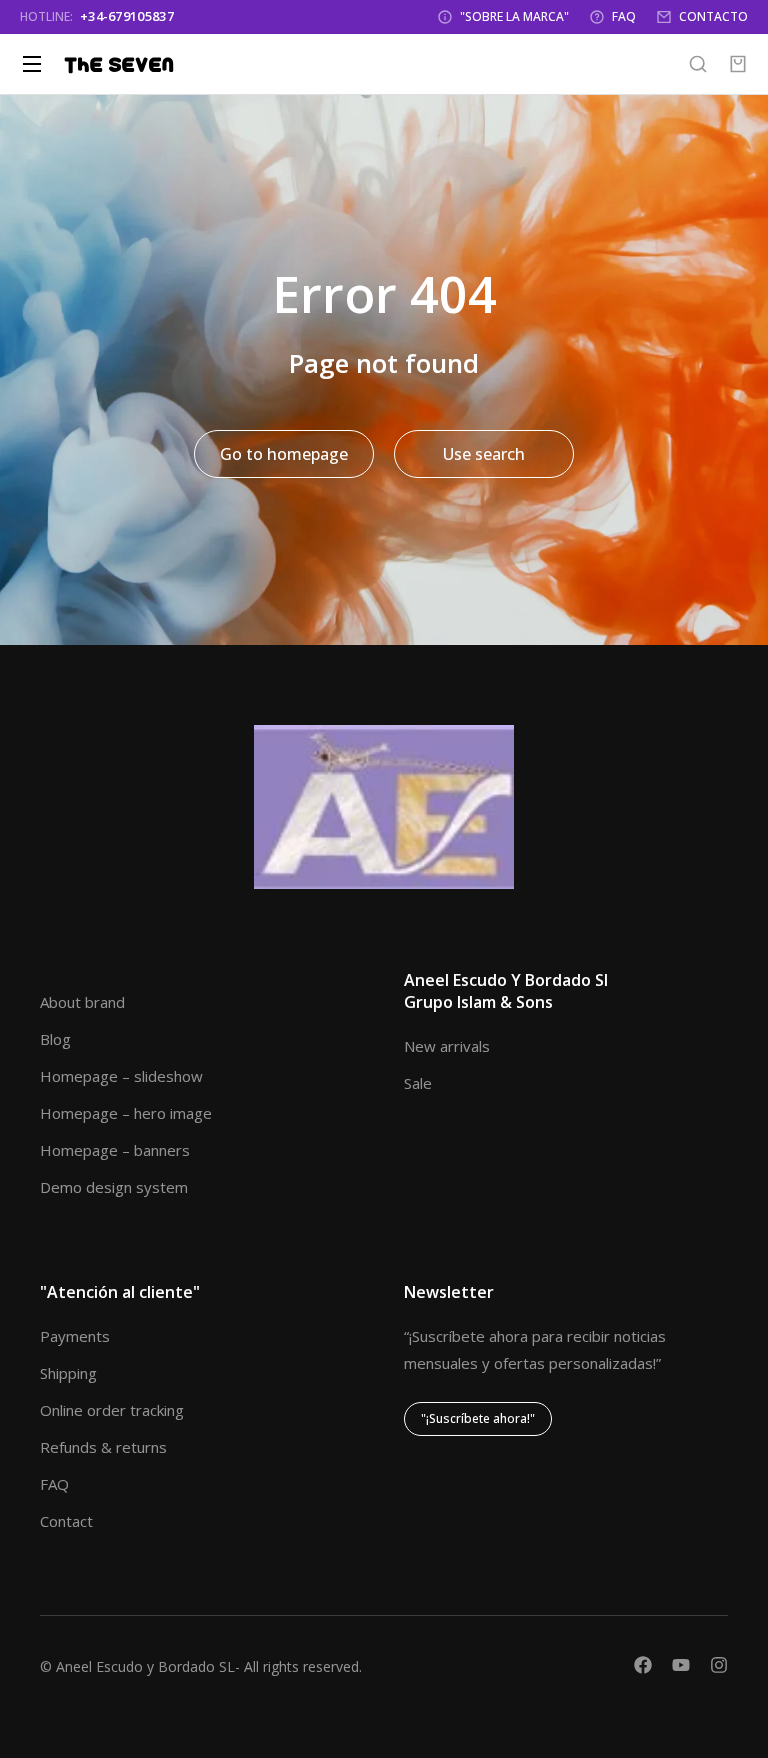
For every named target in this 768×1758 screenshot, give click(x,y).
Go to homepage (284, 454)
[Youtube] (681, 1665)
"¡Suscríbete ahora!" (478, 1418)
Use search (484, 454)
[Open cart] (738, 64)
